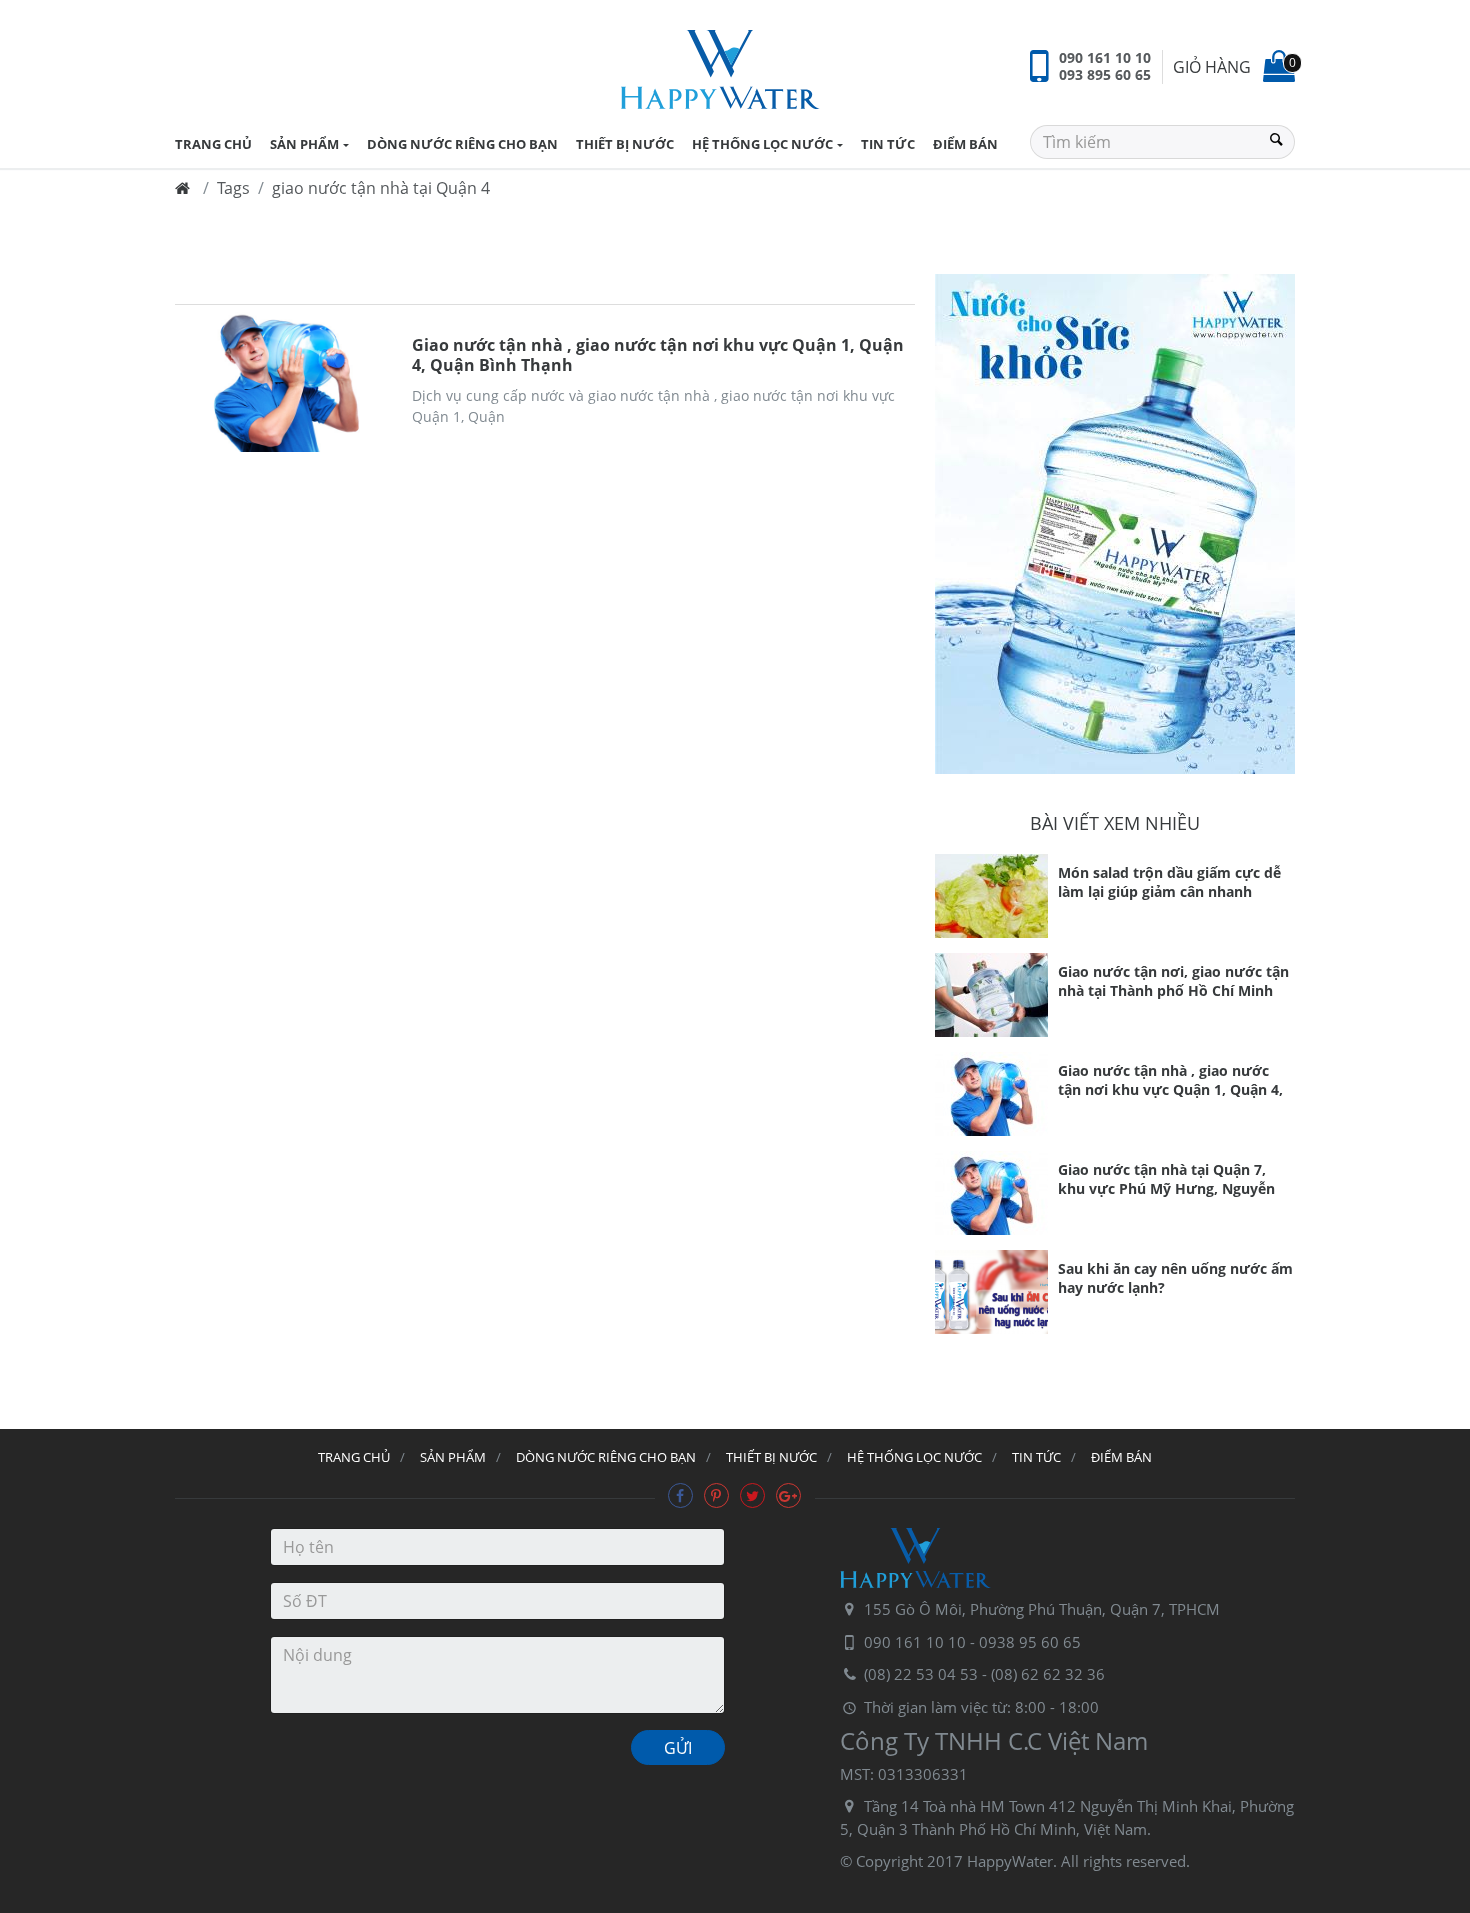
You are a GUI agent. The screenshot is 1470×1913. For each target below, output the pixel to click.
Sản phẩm (453, 1457)
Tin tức (888, 144)
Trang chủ (354, 1457)
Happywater (720, 70)
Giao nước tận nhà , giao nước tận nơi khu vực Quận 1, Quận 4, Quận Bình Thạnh (658, 355)
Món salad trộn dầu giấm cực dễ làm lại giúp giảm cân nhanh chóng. (1169, 884)
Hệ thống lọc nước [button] (762, 144)
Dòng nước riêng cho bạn (462, 144)
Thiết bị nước (625, 144)
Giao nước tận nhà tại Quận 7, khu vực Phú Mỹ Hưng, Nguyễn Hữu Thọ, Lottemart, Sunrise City (1173, 1181)
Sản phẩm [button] (304, 144)
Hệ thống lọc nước (914, 1457)
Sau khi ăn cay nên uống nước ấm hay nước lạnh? (1175, 1278)
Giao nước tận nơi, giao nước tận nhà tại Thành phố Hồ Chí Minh (1173, 981)
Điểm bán (965, 144)
